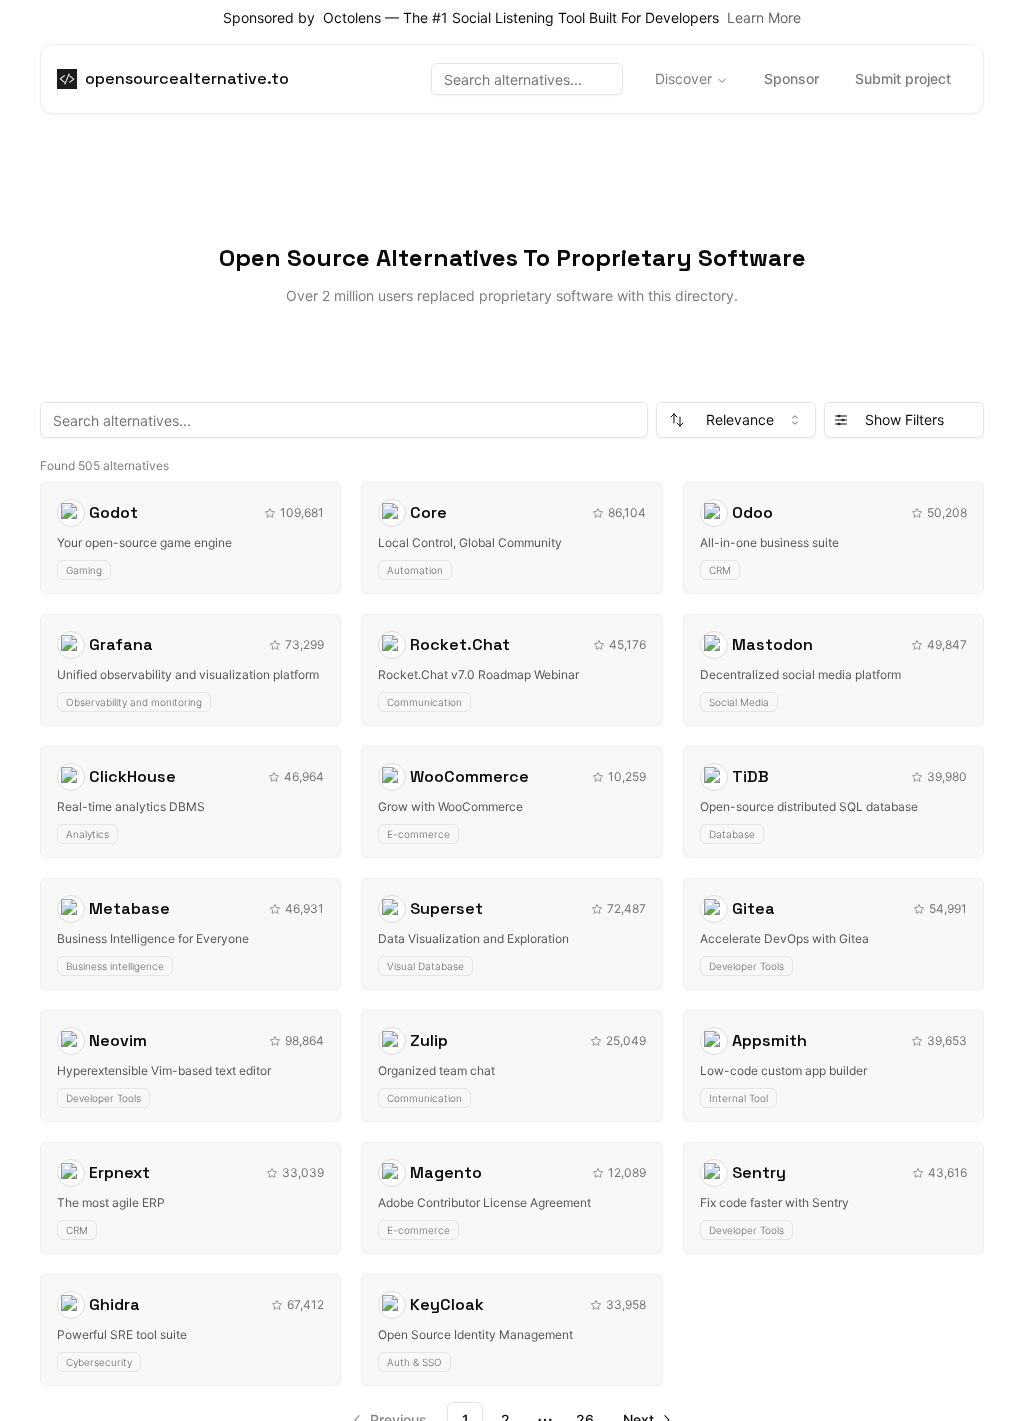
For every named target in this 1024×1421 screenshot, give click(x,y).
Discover (683, 78)
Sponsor (791, 78)
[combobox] (736, 420)
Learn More (764, 17)
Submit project (903, 78)
